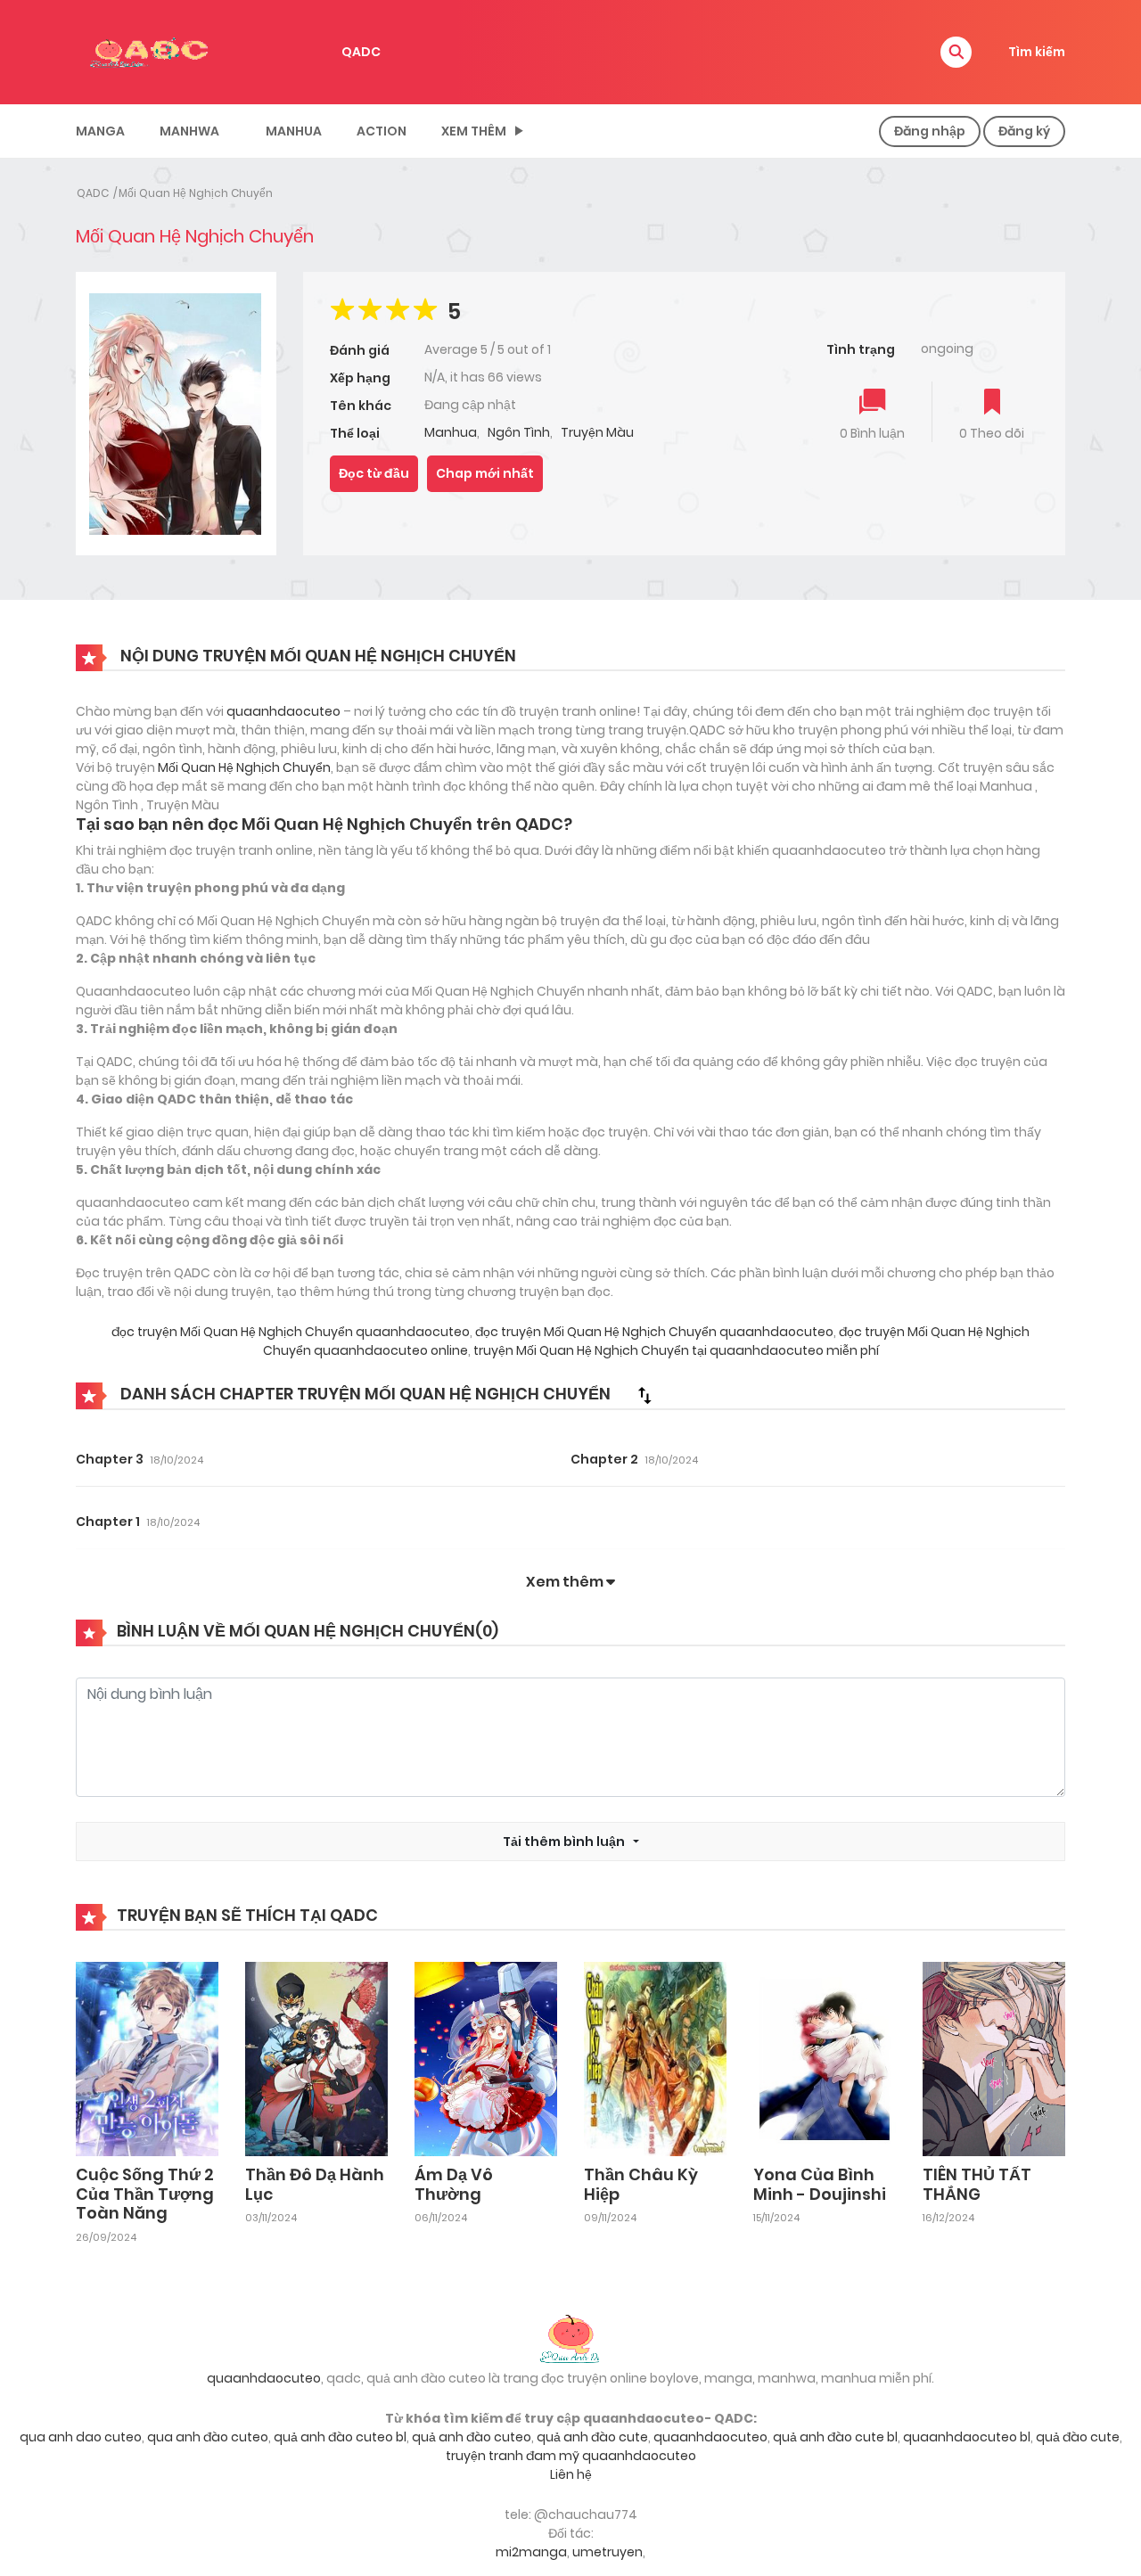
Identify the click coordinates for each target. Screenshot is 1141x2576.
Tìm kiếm (1037, 52)
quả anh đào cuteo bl (340, 2437)
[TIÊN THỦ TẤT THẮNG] (994, 2058)
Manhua (294, 131)
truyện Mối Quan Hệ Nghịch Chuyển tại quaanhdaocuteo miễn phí (675, 1350)
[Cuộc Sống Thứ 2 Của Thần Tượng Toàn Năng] (147, 2058)
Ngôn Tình (519, 432)
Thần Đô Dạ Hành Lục (315, 2184)
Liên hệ (571, 2474)
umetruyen (607, 2552)
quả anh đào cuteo (472, 2437)
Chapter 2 (604, 1459)
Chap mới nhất (485, 473)
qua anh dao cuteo (81, 2437)
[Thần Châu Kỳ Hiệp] (655, 2058)
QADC (361, 52)
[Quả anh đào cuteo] (570, 2337)
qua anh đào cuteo (208, 2437)
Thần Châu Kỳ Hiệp (641, 2184)
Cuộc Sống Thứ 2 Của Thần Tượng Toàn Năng (145, 2194)
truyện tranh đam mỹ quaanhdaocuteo (571, 2456)
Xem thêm (474, 131)
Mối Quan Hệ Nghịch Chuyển (196, 193)
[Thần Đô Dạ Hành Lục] (316, 2058)
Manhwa (189, 131)
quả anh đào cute (592, 2437)
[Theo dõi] (992, 403)
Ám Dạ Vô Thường (454, 2184)
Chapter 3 (110, 1459)
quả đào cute (1078, 2437)
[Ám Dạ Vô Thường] (486, 2058)
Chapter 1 (108, 1522)
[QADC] (152, 51)
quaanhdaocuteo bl (967, 2437)
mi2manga (531, 2552)
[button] (956, 52)
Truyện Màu (597, 432)
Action (382, 131)
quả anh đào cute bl (835, 2437)
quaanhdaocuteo (283, 711)
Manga (100, 131)
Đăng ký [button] (1024, 131)
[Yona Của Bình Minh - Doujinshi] (825, 2058)
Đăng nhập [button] (930, 131)
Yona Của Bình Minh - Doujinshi (820, 2184)
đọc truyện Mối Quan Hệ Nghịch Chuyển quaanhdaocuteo (291, 1332)
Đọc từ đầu (374, 473)
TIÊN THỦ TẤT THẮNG (977, 2184)
